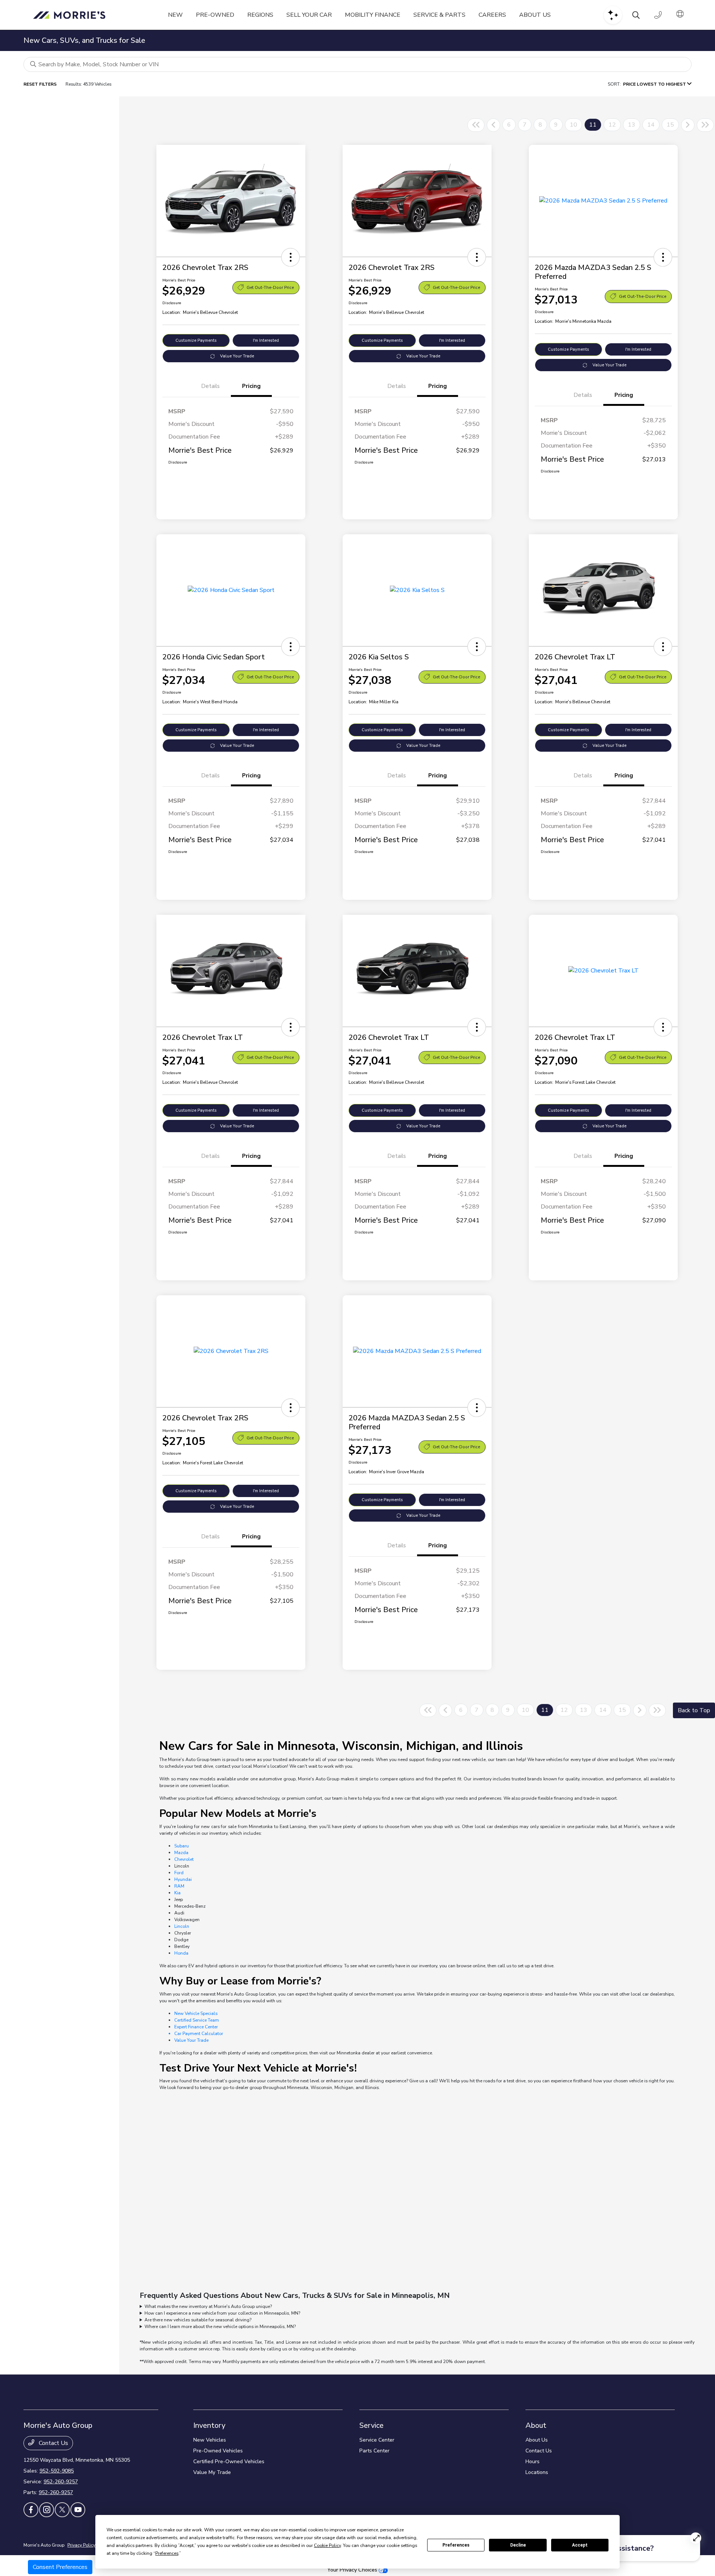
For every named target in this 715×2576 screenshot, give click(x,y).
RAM (179, 1886)
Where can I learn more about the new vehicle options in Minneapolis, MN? (220, 2327)
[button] (290, 257)
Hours (533, 2462)
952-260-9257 (61, 2482)
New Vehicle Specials (196, 2013)
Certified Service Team (197, 2020)
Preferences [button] (167, 2553)
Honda (181, 1953)
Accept (580, 2545)
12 (612, 125)
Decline (518, 2545)
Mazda (181, 1853)
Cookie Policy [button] (327, 2545)
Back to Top (694, 1710)
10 (573, 125)
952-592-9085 (57, 2471)
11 (593, 125)
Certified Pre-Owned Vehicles (229, 2462)
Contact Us (53, 2443)
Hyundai (183, 1879)
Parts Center (374, 2451)
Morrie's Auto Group (44, 2545)
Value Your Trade (237, 356)
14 (651, 125)
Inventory (209, 2425)
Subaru (182, 1846)
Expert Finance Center (196, 2027)
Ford (179, 1873)
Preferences (456, 2545)
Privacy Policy (81, 2545)
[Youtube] (78, 2510)
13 (632, 125)
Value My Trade (212, 2472)
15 (670, 125)
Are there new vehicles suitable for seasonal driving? (198, 2320)
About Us (537, 2440)
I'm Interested (266, 340)
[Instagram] (47, 2510)
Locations (537, 2472)
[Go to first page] (476, 125)
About (536, 2425)
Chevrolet (184, 1859)
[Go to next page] (688, 125)
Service (371, 2425)
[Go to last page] (705, 125)
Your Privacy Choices (353, 2570)
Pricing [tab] (251, 386)
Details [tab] (210, 386)
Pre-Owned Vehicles (218, 2451)
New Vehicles (210, 2440)
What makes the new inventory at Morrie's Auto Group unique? (208, 2306)
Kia (177, 1893)
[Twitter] (62, 2510)
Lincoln (182, 1926)
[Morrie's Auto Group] (71, 15)
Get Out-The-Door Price (270, 288)
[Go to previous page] (493, 125)
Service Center (377, 2440)
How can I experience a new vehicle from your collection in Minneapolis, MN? (222, 2313)
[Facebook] (31, 2510)
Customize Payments (196, 340)
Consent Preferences (60, 2567)
